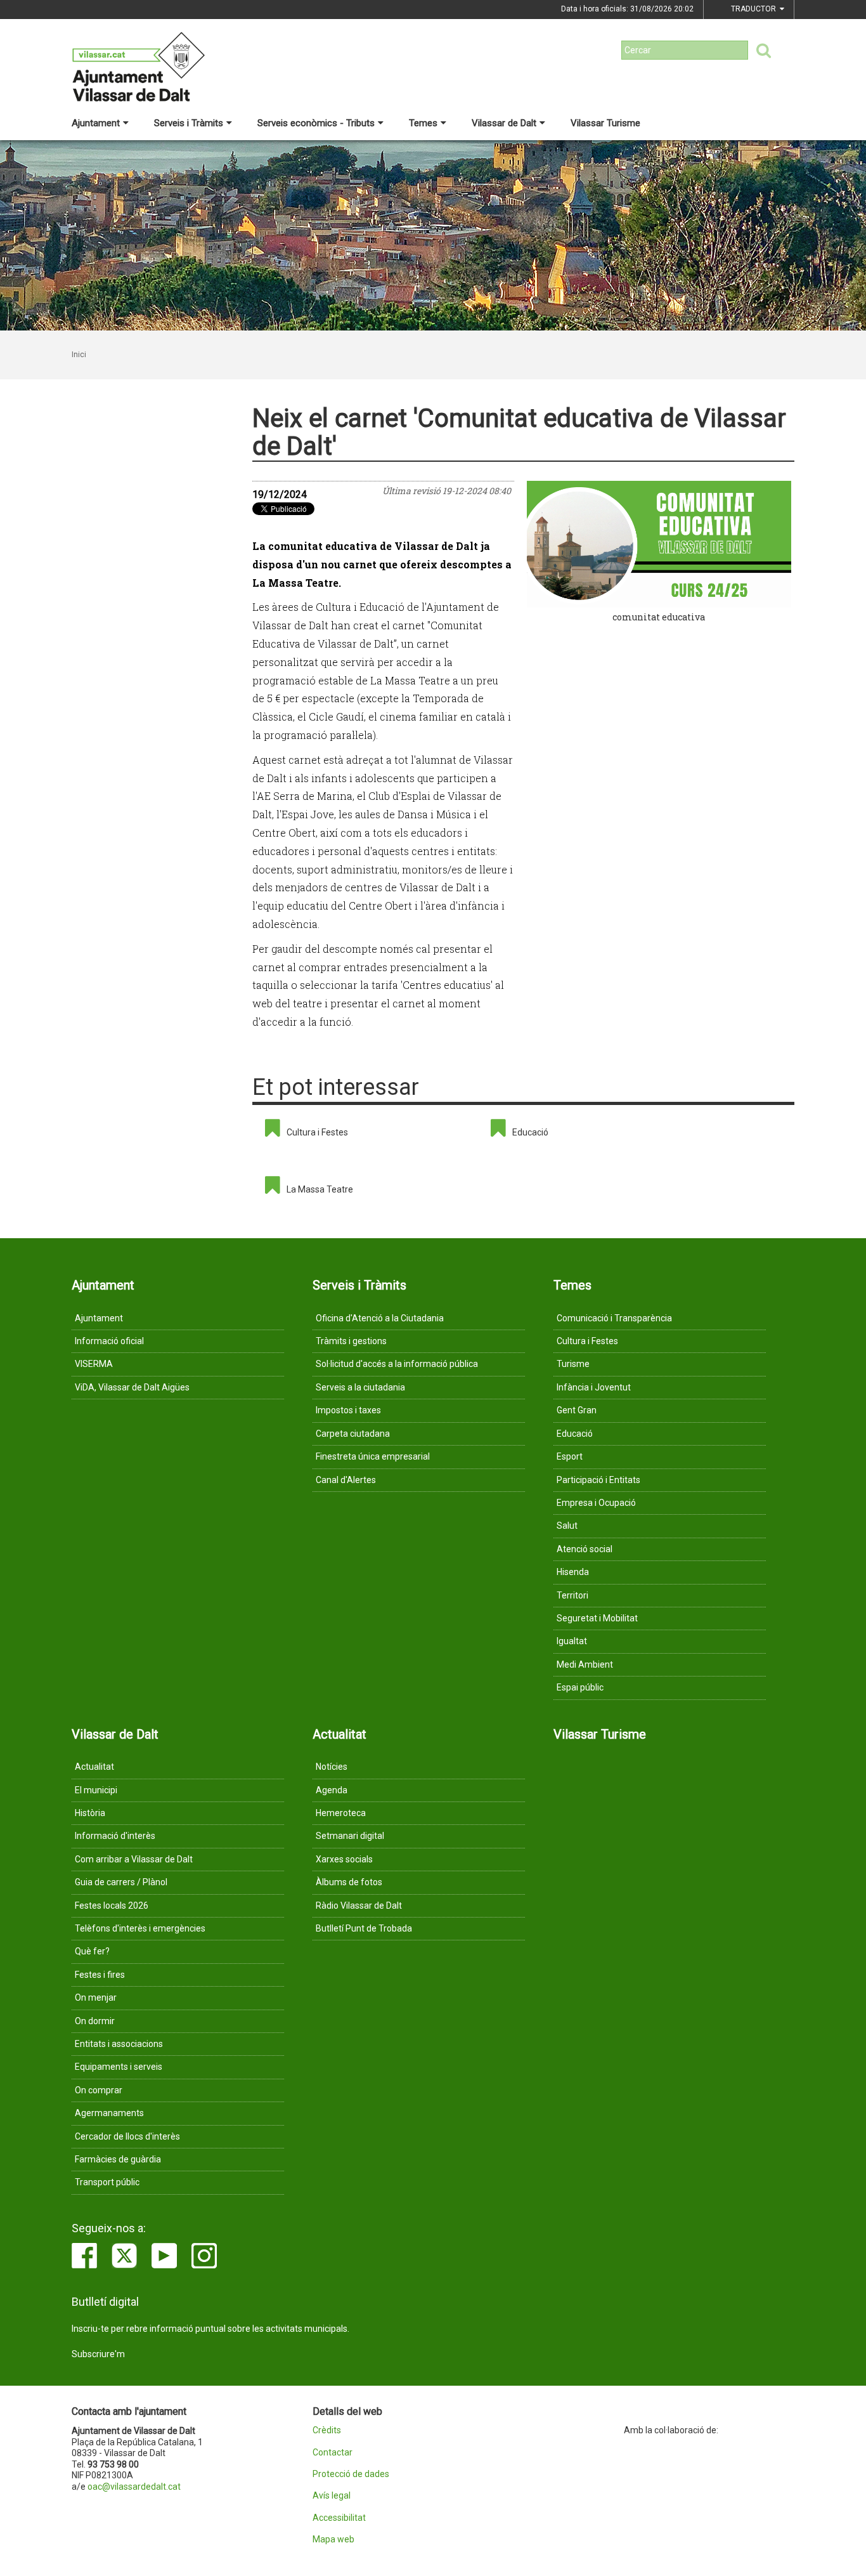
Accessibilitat (339, 2518)
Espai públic (580, 1687)
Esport (570, 1456)
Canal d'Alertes (346, 1480)
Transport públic (107, 2182)
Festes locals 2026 (112, 1906)
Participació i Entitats (598, 1480)
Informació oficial (109, 1341)
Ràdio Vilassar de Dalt (359, 1906)
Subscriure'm (98, 2354)
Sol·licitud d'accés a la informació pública (397, 1364)
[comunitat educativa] (659, 544)
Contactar (333, 2453)
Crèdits (327, 2430)
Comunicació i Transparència (614, 1318)
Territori (572, 1595)
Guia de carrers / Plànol (121, 1882)
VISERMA (94, 1364)
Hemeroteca (341, 1813)
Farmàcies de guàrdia (118, 2159)
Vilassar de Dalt (504, 123)
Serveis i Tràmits (189, 123)
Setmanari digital (350, 1836)
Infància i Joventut (594, 1387)
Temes (423, 123)
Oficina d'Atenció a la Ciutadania (380, 1318)
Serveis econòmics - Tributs (316, 123)
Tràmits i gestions (351, 1341)
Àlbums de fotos (349, 1882)
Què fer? (92, 1951)
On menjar (96, 1997)
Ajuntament (96, 123)
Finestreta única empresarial (373, 1456)
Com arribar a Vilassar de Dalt (134, 1859)
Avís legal (332, 2496)
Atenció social (585, 1549)
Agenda (332, 1790)
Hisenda (573, 1572)
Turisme (573, 1364)
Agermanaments (109, 2113)
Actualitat (94, 1767)
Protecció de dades (351, 2474)
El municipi (96, 1790)
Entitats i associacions (119, 2044)
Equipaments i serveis (119, 2067)
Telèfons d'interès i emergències (140, 1928)
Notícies (332, 1767)
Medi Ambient (585, 1664)
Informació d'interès (115, 1836)
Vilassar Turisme (605, 123)
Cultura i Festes (317, 1132)
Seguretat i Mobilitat (597, 1618)
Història (90, 1813)
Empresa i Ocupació (596, 1503)
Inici (79, 355)
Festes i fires (100, 1975)
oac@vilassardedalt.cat (134, 2487)
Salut (567, 1526)
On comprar (99, 2090)
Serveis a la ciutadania (360, 1387)
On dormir (95, 2021)
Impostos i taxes (348, 1410)
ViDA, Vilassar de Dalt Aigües (132, 1387)
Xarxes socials (344, 1859)
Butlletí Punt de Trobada (364, 1928)
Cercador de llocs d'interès (127, 2136)
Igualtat (572, 1641)
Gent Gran (577, 1410)
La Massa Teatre (320, 1189)
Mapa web (333, 2540)
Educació (530, 1132)
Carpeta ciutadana (353, 1434)
